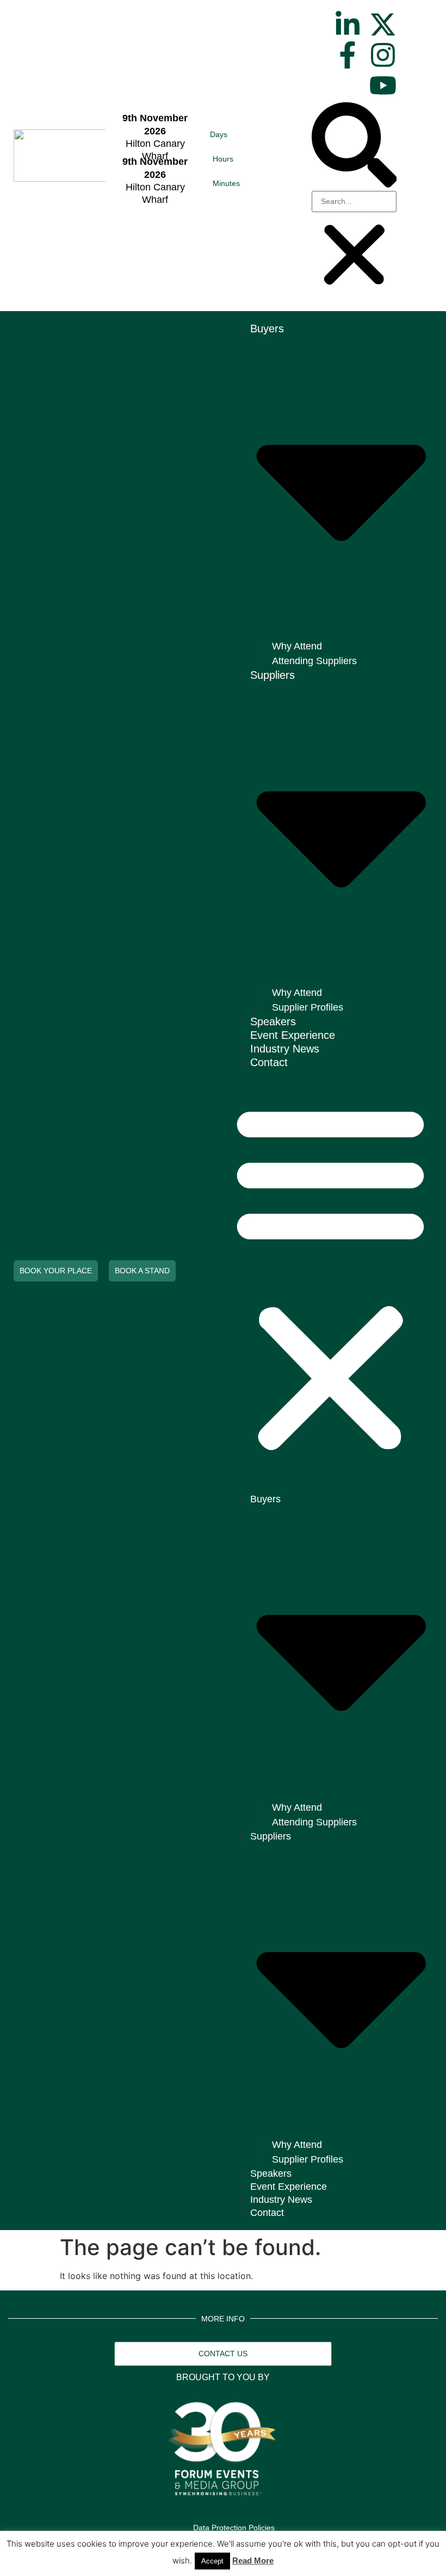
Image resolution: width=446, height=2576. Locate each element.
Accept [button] (212, 2561)
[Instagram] (383, 55)
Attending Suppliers (314, 661)
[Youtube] (383, 85)
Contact (269, 1062)
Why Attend (297, 646)
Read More (253, 2560)
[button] (354, 147)
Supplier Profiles (308, 1007)
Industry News (285, 1049)
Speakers (273, 1021)
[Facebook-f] (348, 55)
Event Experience (293, 1035)
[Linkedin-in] (348, 24)
